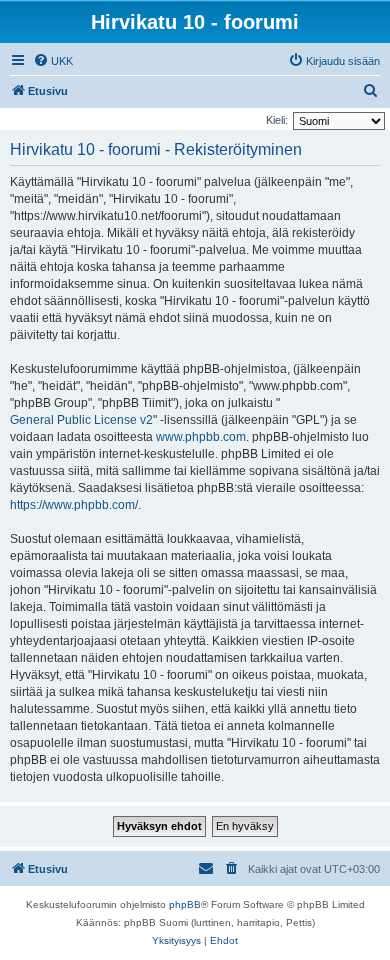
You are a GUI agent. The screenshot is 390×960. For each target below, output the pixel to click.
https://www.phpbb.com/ (74, 505)
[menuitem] (53, 61)
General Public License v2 (81, 420)
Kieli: (277, 120)
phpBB (185, 904)
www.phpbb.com (201, 437)
